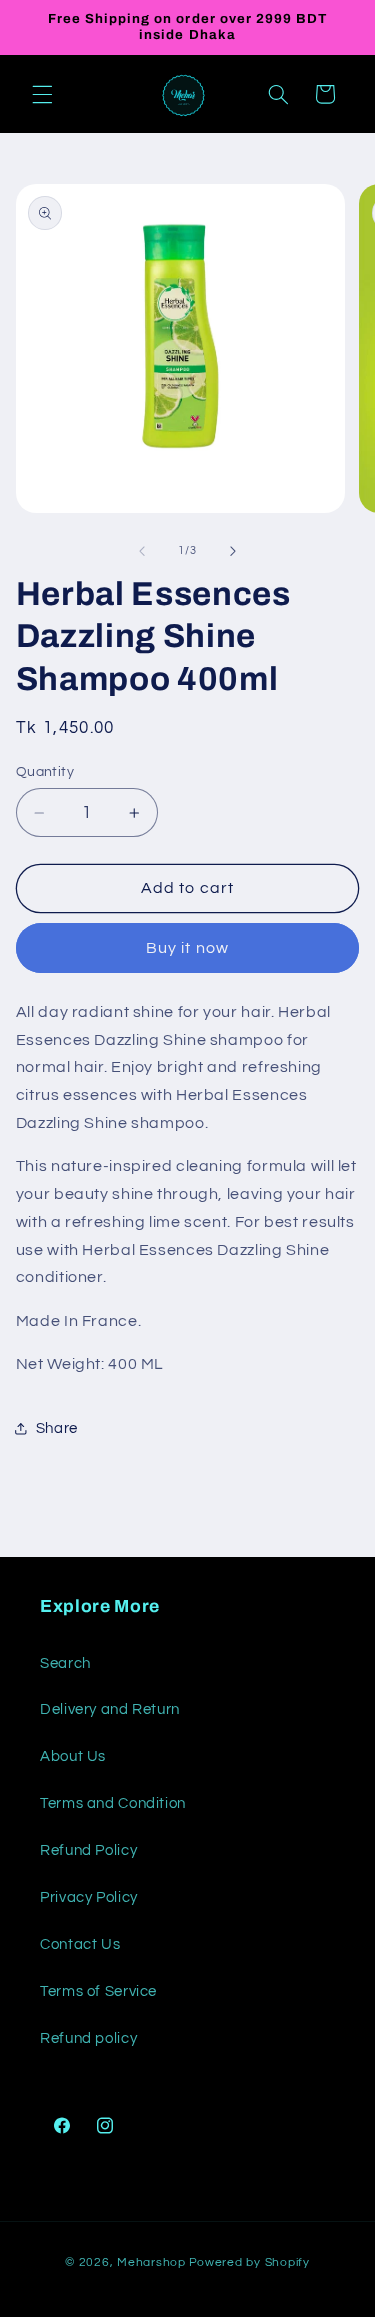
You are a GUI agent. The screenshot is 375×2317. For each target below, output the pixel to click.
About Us (73, 1756)
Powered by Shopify (249, 2262)
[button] (42, 94)
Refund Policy (88, 1850)
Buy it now (187, 948)
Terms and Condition (113, 1803)
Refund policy (88, 2038)
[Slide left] (142, 551)
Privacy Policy (89, 1897)
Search (65, 1663)
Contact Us (80, 1944)
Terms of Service (98, 1991)
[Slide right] (233, 551)
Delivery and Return (110, 1709)
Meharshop (151, 2262)
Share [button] (57, 1428)
